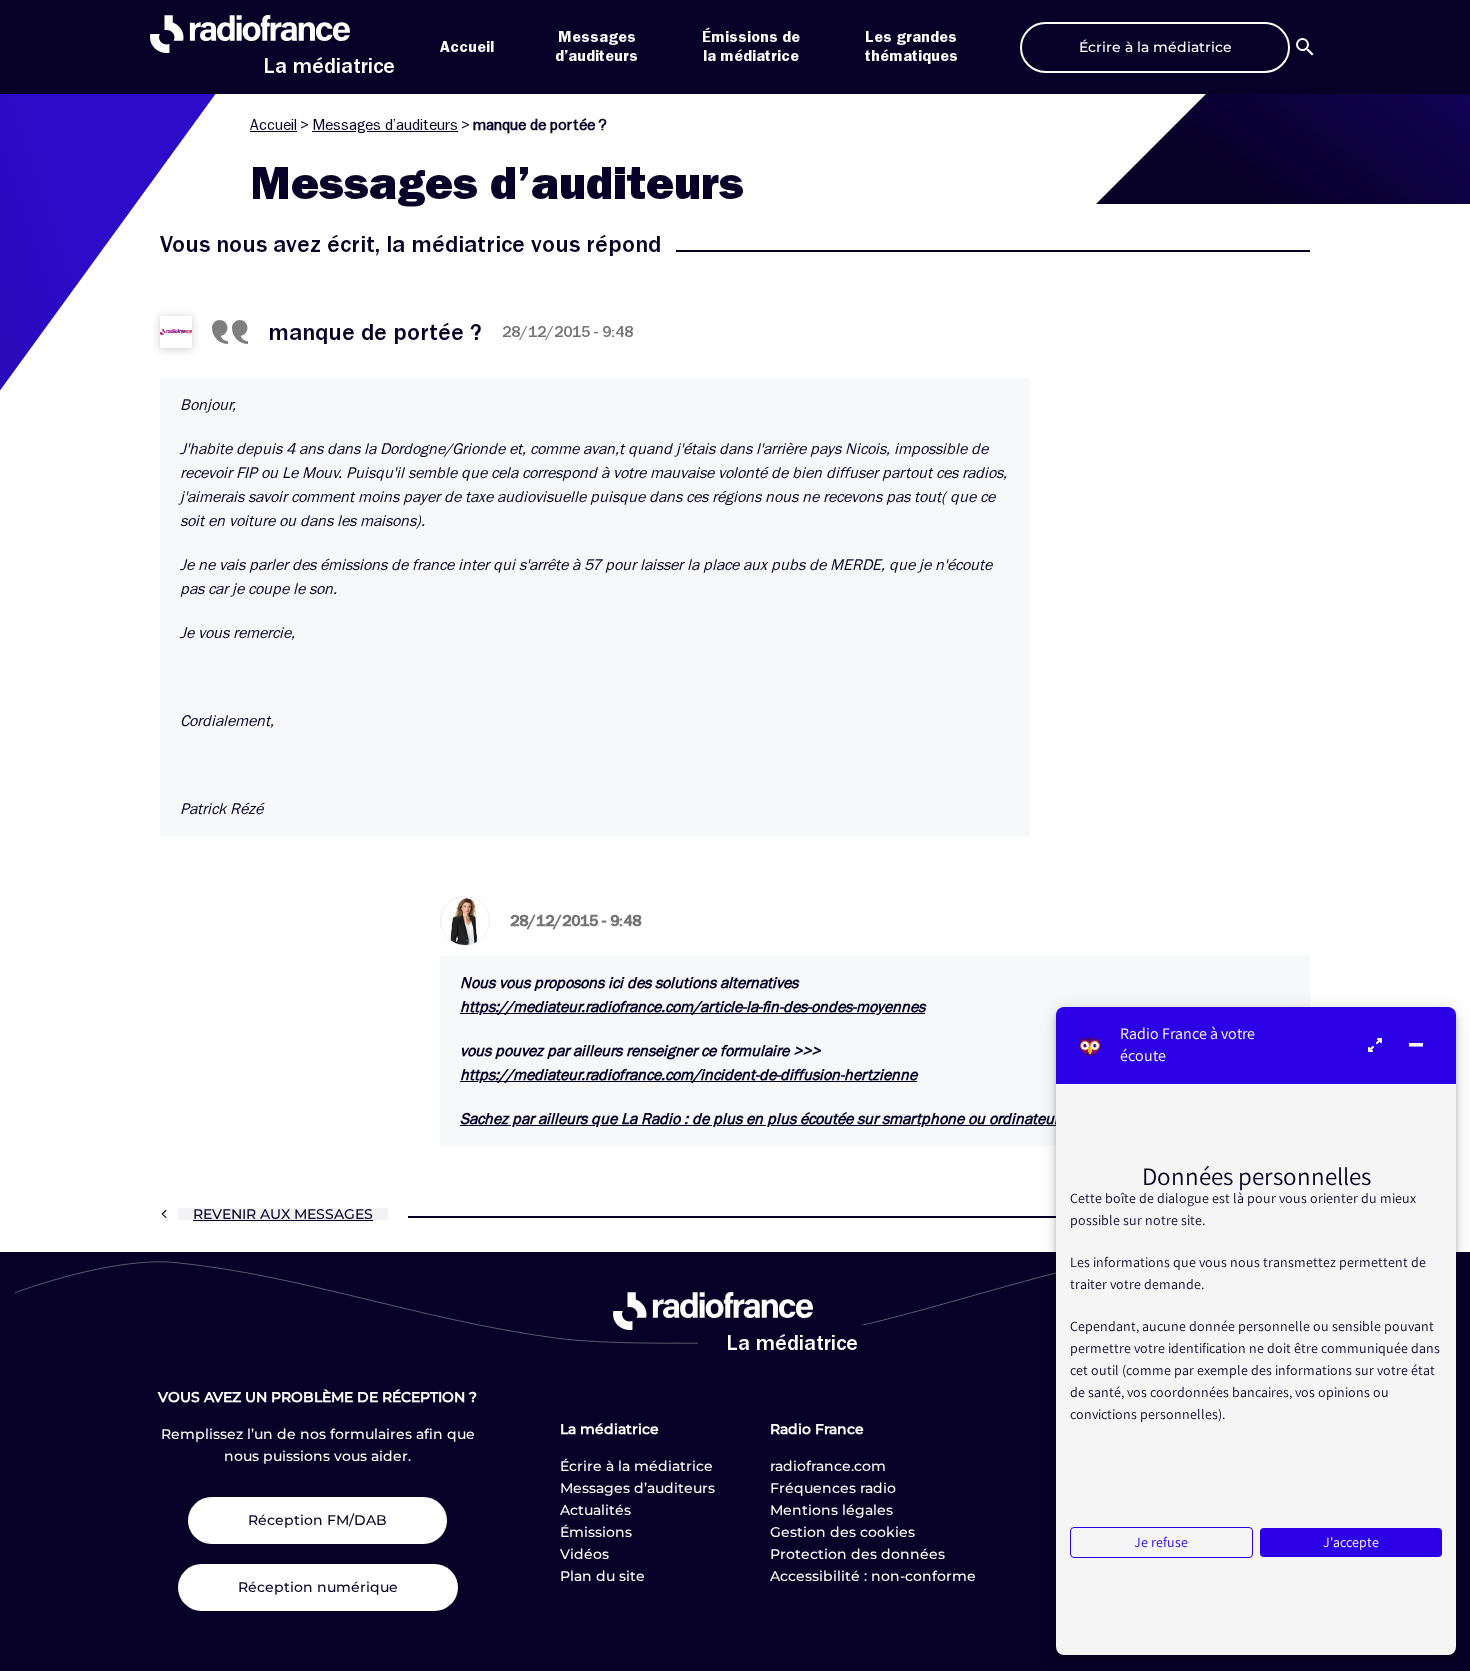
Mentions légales (831, 1510)
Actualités (595, 1510)
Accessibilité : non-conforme (873, 1576)
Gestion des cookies (842, 1532)
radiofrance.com (828, 1466)
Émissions (596, 1532)
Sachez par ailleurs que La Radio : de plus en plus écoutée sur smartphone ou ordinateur (759, 1119)
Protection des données (857, 1554)
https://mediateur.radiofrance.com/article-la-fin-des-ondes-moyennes (692, 1007)
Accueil (467, 47)
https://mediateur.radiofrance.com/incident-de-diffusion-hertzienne (688, 1075)
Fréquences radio (833, 1488)
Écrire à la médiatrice (636, 1466)
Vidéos (584, 1554)
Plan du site (602, 1576)
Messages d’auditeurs (385, 125)
